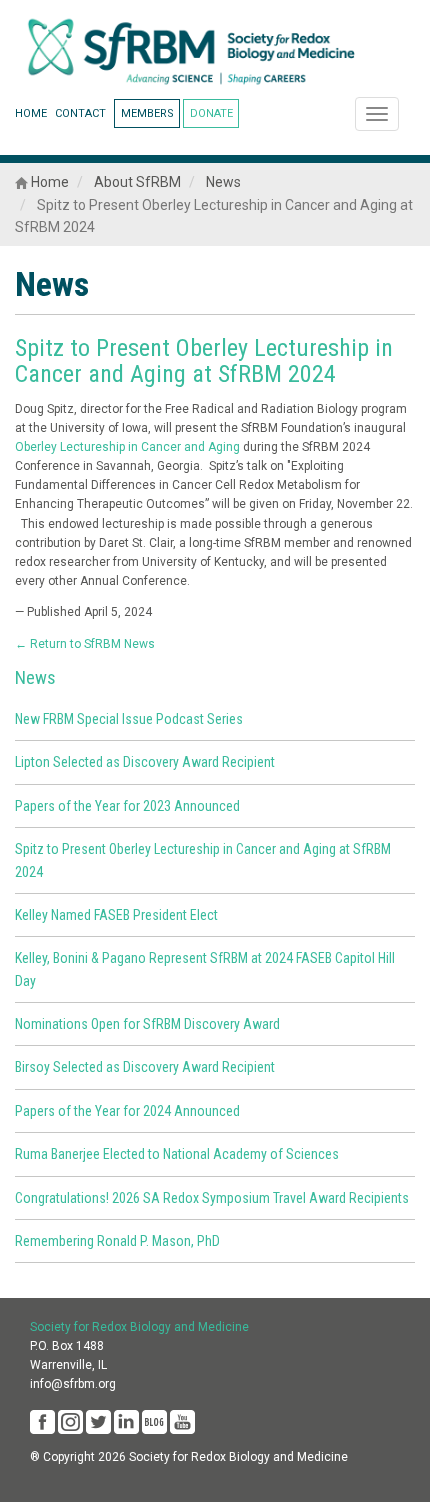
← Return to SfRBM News (85, 644)
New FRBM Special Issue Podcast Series (129, 719)
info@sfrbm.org (73, 1384)
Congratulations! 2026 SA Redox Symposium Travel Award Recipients (212, 1198)
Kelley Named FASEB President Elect (116, 915)
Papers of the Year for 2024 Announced (127, 1111)
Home (48, 182)
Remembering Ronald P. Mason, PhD (117, 1241)
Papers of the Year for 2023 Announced (127, 806)
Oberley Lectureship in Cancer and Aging (127, 447)
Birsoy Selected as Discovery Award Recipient (145, 1067)
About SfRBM (137, 182)
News (223, 182)
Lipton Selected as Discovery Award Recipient (145, 762)
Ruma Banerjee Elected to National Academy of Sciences (177, 1154)
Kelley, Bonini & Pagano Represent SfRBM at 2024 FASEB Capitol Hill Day (205, 969)
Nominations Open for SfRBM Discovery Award (147, 1024)
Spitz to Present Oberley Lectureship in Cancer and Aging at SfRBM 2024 (204, 361)
